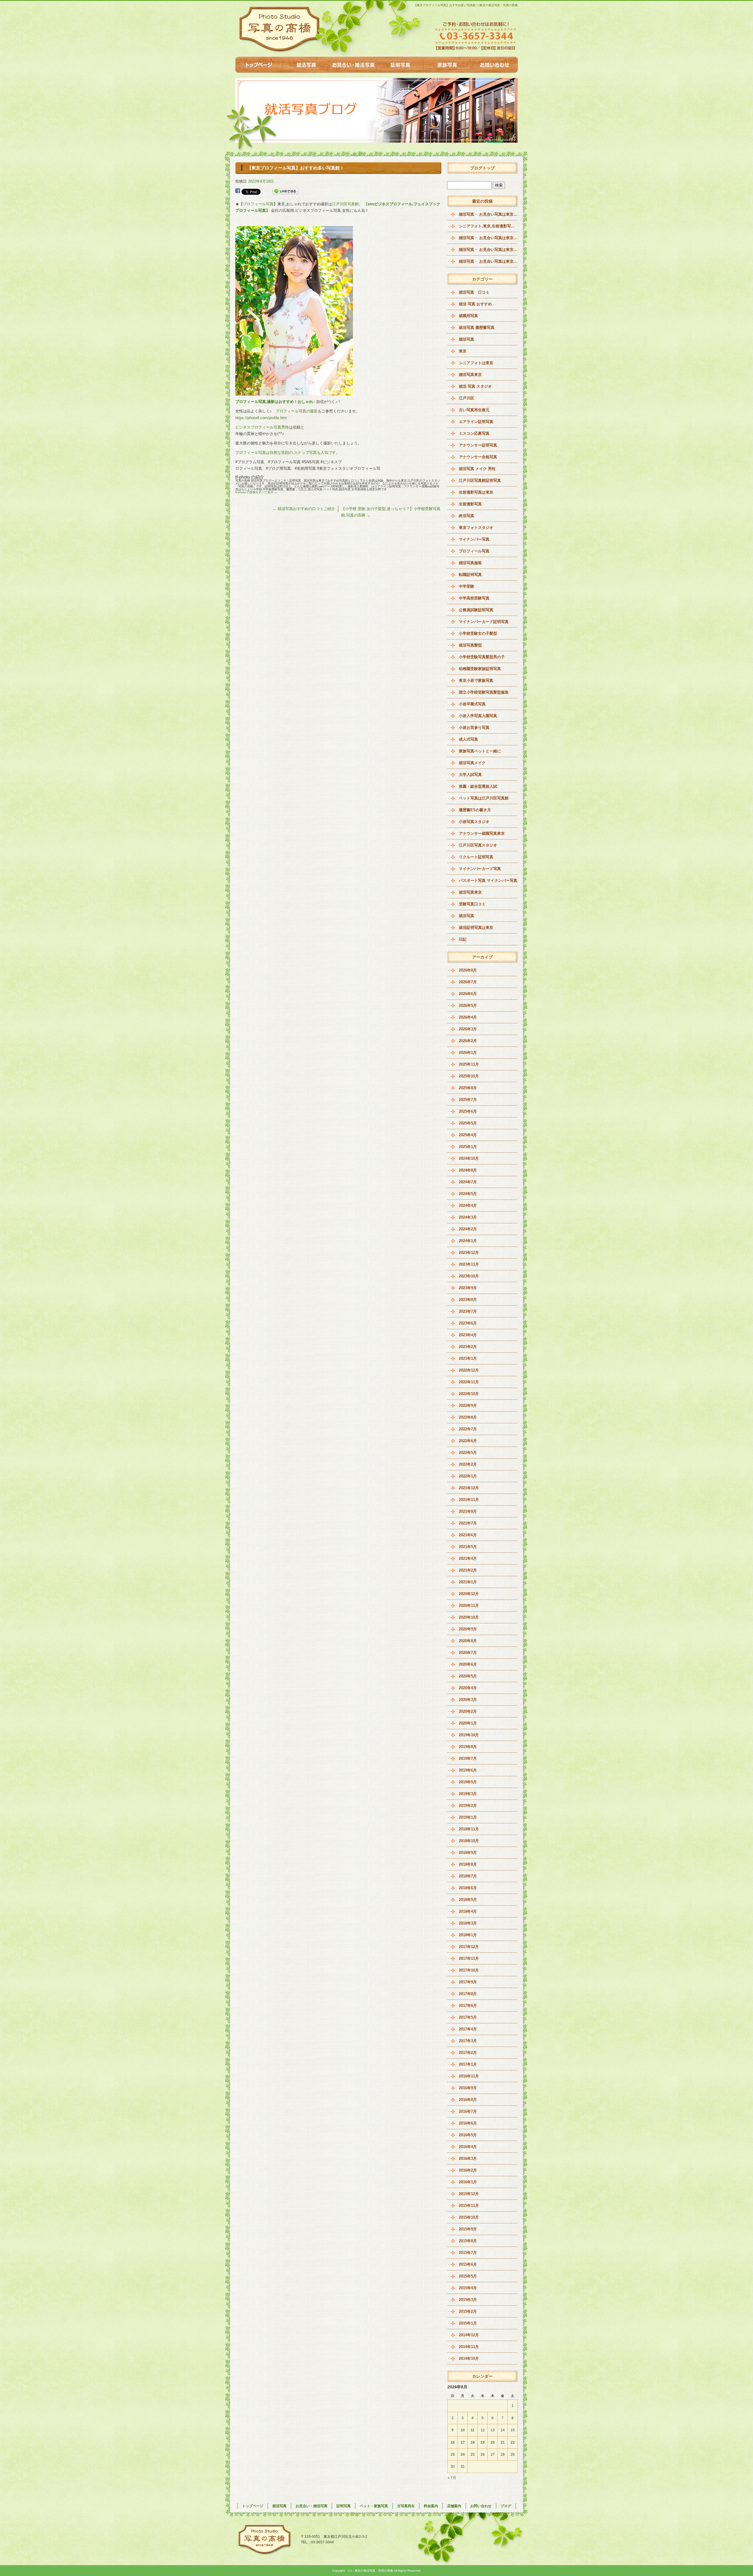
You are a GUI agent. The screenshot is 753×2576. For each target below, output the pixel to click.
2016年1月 (468, 2182)
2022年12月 (469, 1370)
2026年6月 (468, 994)
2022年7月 (468, 1429)
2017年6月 (468, 2006)
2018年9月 (468, 1853)
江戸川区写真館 (345, 204)
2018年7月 (468, 1876)
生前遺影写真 (470, 504)
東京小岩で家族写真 (476, 680)
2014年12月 (469, 2335)
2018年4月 (468, 1911)
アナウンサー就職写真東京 (482, 833)
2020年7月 (468, 1653)
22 (513, 2442)
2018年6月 (468, 1888)
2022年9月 (468, 1406)
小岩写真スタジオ (474, 822)
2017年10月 (469, 1970)
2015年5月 (468, 2276)
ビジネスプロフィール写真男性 (262, 427)
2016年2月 (468, 2170)
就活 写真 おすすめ (475, 304)
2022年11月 (469, 1382)
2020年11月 (469, 1606)
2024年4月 (468, 1205)
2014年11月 (469, 2347)
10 (463, 2430)
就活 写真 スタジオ (475, 386)
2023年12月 (469, 1253)
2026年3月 (468, 1029)
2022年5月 (468, 1453)
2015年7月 (468, 2253)
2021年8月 (468, 1511)
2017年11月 (469, 1958)
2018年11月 (469, 1829)
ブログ (506, 2506)
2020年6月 (468, 1664)
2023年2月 (468, 1347)
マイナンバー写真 (474, 539)
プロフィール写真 (258, 204)
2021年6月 (468, 1535)
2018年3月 (468, 1923)
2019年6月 (468, 1770)
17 (463, 2442)
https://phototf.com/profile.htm (261, 418)
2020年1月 (468, 1723)
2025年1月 (468, 1147)
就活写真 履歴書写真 (477, 328)
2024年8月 (468, 1170)
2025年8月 (468, 1088)
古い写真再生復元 (474, 410)
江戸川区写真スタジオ (478, 845)
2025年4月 (468, 1135)
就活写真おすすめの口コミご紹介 (304, 509)
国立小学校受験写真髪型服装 (484, 692)
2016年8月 (468, 2100)
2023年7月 (468, 1311)
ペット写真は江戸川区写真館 (484, 798)
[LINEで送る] (285, 191)
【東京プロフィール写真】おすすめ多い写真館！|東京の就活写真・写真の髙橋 (466, 5)
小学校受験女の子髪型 (478, 633)
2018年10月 (469, 1841)
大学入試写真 (470, 775)
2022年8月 (468, 1417)
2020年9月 (468, 1629)
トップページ (259, 65)
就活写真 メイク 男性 (477, 469)
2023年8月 (468, 1300)
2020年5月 (468, 1676)
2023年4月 (468, 1335)
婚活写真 (467, 339)
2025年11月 (469, 1064)
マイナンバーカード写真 (480, 869)
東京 (463, 351)
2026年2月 (468, 1041)
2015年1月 (468, 2323)
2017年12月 (469, 1947)
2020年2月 (468, 1711)
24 (463, 2455)
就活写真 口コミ (474, 292)
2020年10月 (469, 1617)
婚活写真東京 (470, 375)
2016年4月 (468, 2147)
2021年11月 (469, 1500)
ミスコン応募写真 (474, 433)
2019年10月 (469, 1735)
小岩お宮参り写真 (474, 728)
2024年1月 (468, 1241)
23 (453, 2455)
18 (473, 2442)
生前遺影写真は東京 (476, 492)
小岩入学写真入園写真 (478, 716)
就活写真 (306, 65)
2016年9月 (468, 2088)
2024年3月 (468, 1217)
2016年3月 (468, 2158)
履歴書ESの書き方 (475, 810)
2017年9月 (468, 1982)
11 (473, 2430)
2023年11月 (469, 1264)
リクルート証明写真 (476, 857)
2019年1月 (468, 1817)
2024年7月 (468, 1182)
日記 (463, 939)
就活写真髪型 (470, 645)
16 (453, 2442)
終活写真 (467, 516)
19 (483, 2442)
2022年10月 (469, 1394)
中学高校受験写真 (474, 598)
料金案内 (431, 2506)
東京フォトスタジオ (476, 528)
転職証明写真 (470, 575)
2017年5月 (468, 2017)
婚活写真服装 (470, 563)
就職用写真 (468, 316)
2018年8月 (468, 1864)
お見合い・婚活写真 (353, 65)
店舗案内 (454, 2506)
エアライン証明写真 (476, 422)
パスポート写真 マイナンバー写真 (488, 880)
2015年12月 (469, 2194)
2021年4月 (468, 1558)
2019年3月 (468, 1794)
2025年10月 (469, 1076)
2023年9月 (468, 1288)
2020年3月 (468, 1700)
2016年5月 (468, 2135)
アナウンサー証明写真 (478, 445)
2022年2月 (468, 1464)
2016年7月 (468, 2111)
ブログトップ (482, 168)
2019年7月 (468, 1758)
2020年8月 (468, 1641)
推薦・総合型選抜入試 (478, 786)
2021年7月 (468, 1523)
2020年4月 (468, 1688)
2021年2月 (468, 1570)
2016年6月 (468, 2123)
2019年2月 (468, 1806)
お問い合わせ (494, 65)
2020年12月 (469, 1594)
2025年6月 (468, 1111)
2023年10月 (469, 1276)
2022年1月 (468, 1476)
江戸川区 (467, 398)
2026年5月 (468, 1005)
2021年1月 (468, 1582)
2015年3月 (468, 2300)
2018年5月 (468, 1900)
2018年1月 (468, 1935)
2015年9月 (468, 2229)
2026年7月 (468, 982)
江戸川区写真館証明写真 (480, 480)
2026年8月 (468, 970)
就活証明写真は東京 (476, 928)
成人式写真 (468, 739)
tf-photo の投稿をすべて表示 (256, 492)
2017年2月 (468, 2053)
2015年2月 (468, 2311)
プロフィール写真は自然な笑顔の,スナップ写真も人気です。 (288, 453)
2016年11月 (469, 2076)
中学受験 (467, 586)
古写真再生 (406, 2506)
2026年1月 (468, 1053)
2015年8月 (468, 2241)
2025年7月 (468, 1100)
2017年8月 (468, 1994)
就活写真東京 (470, 892)
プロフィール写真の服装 (297, 411)
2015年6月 (468, 2264)
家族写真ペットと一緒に (480, 751)
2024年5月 (468, 1194)
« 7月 (452, 2478)
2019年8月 (468, 1747)
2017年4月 (468, 2029)
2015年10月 (469, 2217)
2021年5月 (468, 1547)
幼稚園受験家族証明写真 (480, 669)
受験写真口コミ (472, 904)
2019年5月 (468, 1782)
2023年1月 (468, 1358)
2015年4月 (468, 2288)
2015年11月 (469, 2206)
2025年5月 (468, 1123)
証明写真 (400, 65)
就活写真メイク (472, 763)
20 (493, 2442)
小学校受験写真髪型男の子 (482, 657)
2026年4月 (468, 1017)
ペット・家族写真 (447, 65)
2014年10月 (469, 2358)
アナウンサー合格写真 (478, 457)
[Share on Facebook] (238, 191)
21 (503, 2442)
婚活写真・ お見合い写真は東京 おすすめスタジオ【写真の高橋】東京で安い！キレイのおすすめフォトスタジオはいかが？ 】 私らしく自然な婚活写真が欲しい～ (488, 214)
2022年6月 (468, 1441)
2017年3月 (468, 2041)
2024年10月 (469, 1158)
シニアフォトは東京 (476, 363)
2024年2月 (468, 1229)
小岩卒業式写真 (472, 704)
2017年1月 (468, 2064)
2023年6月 (468, 1323)
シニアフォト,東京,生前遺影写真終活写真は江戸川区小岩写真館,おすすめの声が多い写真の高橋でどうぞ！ (488, 226)
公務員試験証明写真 (476, 610)
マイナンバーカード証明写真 (484, 622)
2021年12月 (469, 1488)
